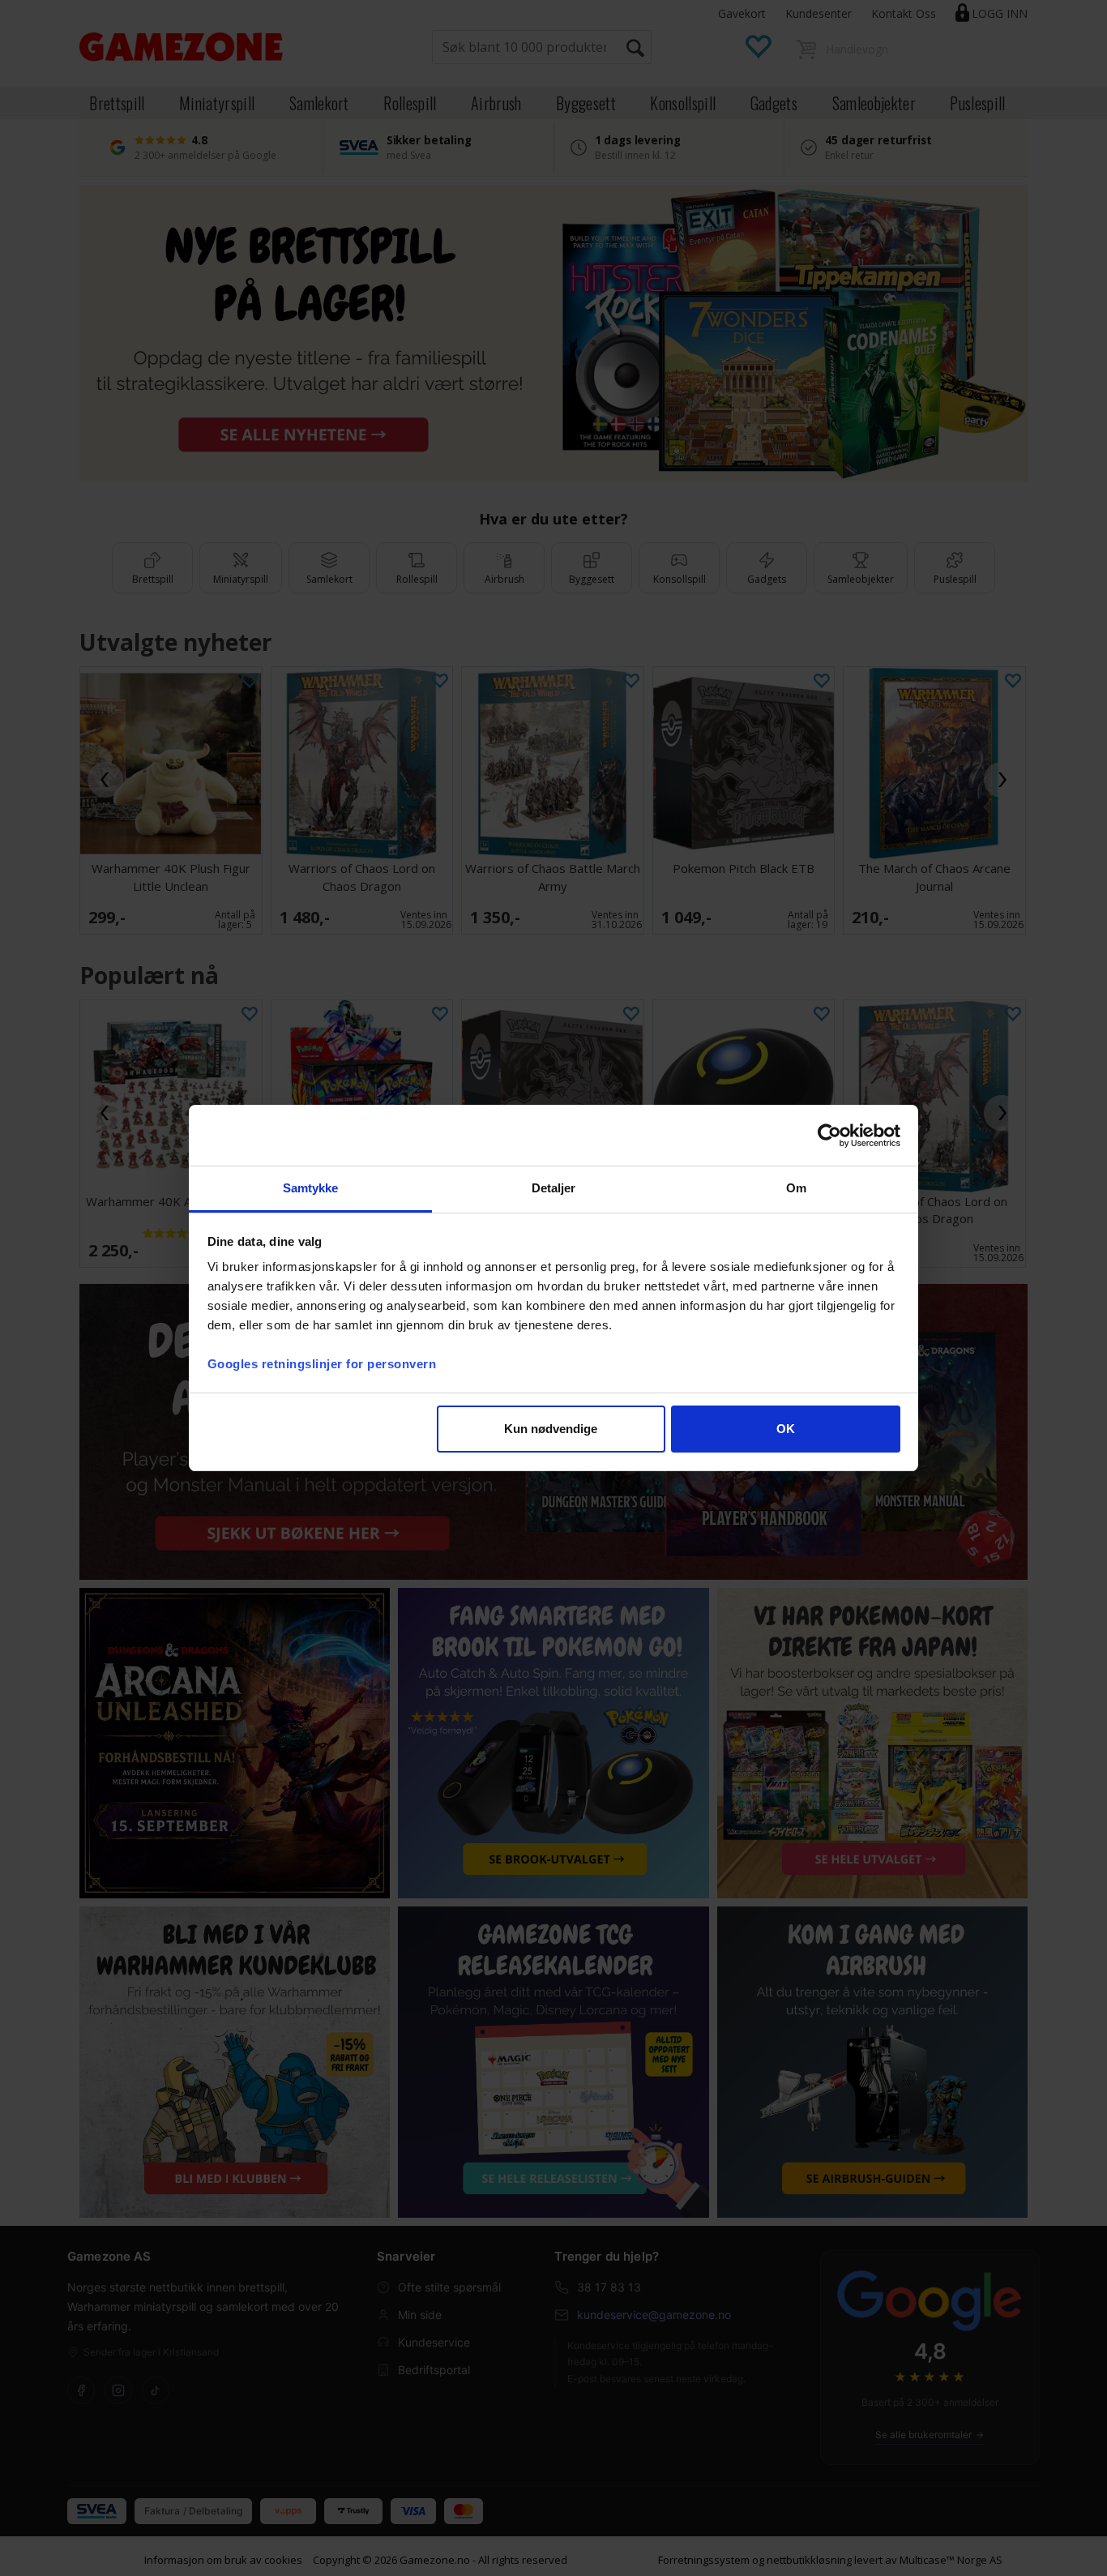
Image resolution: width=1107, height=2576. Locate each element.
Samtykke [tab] (311, 1188)
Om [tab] (796, 1188)
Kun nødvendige (551, 1429)
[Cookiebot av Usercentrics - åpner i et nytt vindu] (829, 1136)
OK (786, 1429)
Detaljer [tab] (554, 1188)
